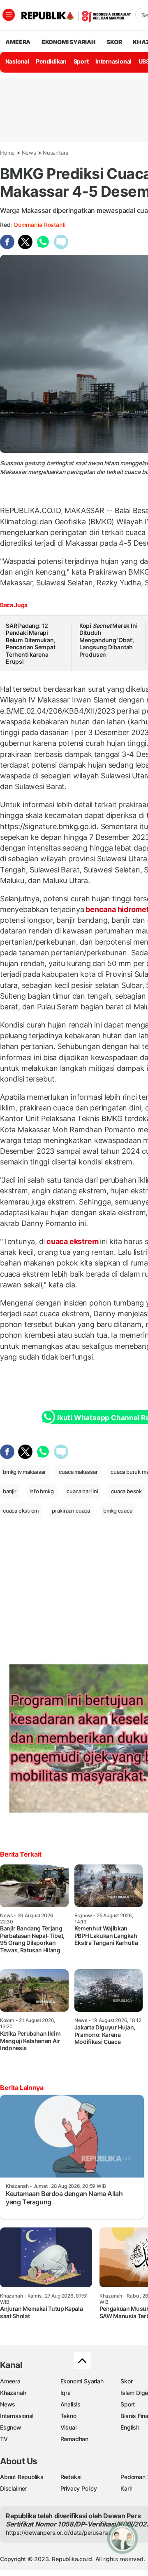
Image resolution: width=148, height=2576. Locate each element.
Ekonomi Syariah (69, 42)
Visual (68, 2427)
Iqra (66, 2393)
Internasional (113, 61)
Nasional (17, 61)
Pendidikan (51, 61)
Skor (126, 2381)
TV (4, 2439)
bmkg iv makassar (24, 1472)
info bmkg (42, 1491)
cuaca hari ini (82, 1491)
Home (7, 153)
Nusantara (55, 153)
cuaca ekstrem (72, 1241)
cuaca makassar (78, 1472)
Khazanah (13, 2393)
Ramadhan (74, 2439)
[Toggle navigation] (9, 15)
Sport (81, 61)
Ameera (10, 2381)
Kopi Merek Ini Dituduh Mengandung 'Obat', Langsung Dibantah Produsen (109, 640)
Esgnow (11, 2427)
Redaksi (71, 2477)
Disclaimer (14, 2488)
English (130, 2427)
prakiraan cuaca (71, 1511)
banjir (10, 1491)
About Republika (22, 2477)
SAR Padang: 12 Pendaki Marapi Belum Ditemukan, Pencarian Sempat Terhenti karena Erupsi (31, 644)
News (29, 153)
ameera (18, 42)
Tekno (68, 2416)
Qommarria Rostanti (39, 225)
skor (114, 42)
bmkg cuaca (118, 1511)
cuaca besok (126, 1491)
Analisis (71, 2404)
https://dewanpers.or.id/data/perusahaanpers (66, 2532)
